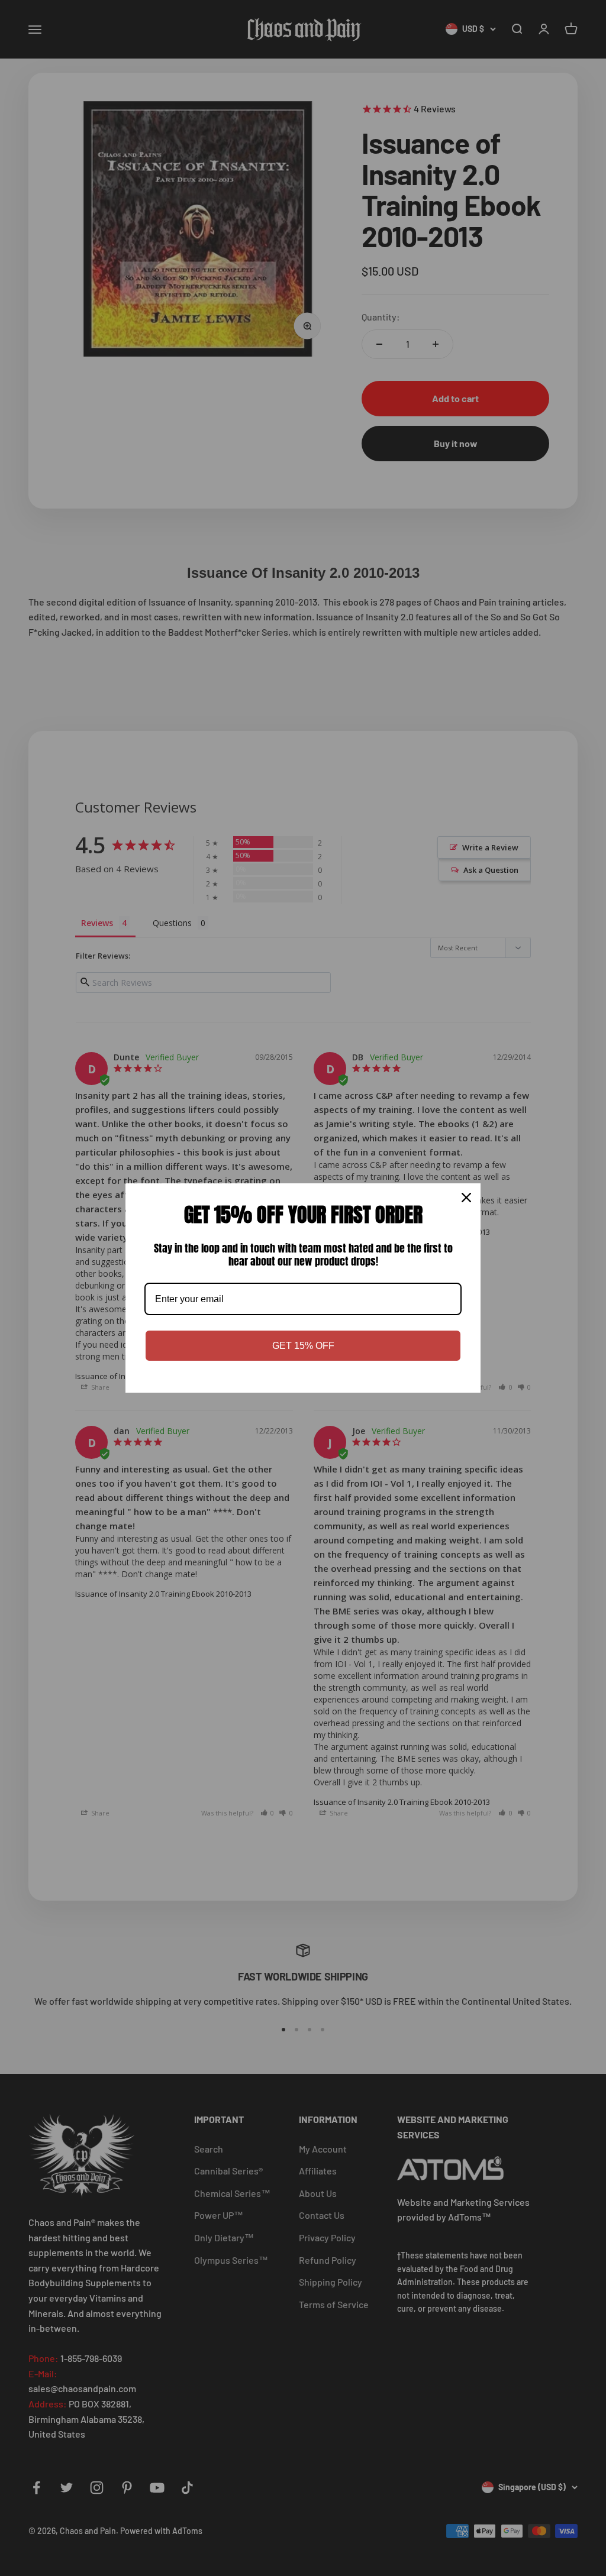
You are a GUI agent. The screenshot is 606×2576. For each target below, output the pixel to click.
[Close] (466, 1198)
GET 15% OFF (303, 1346)
